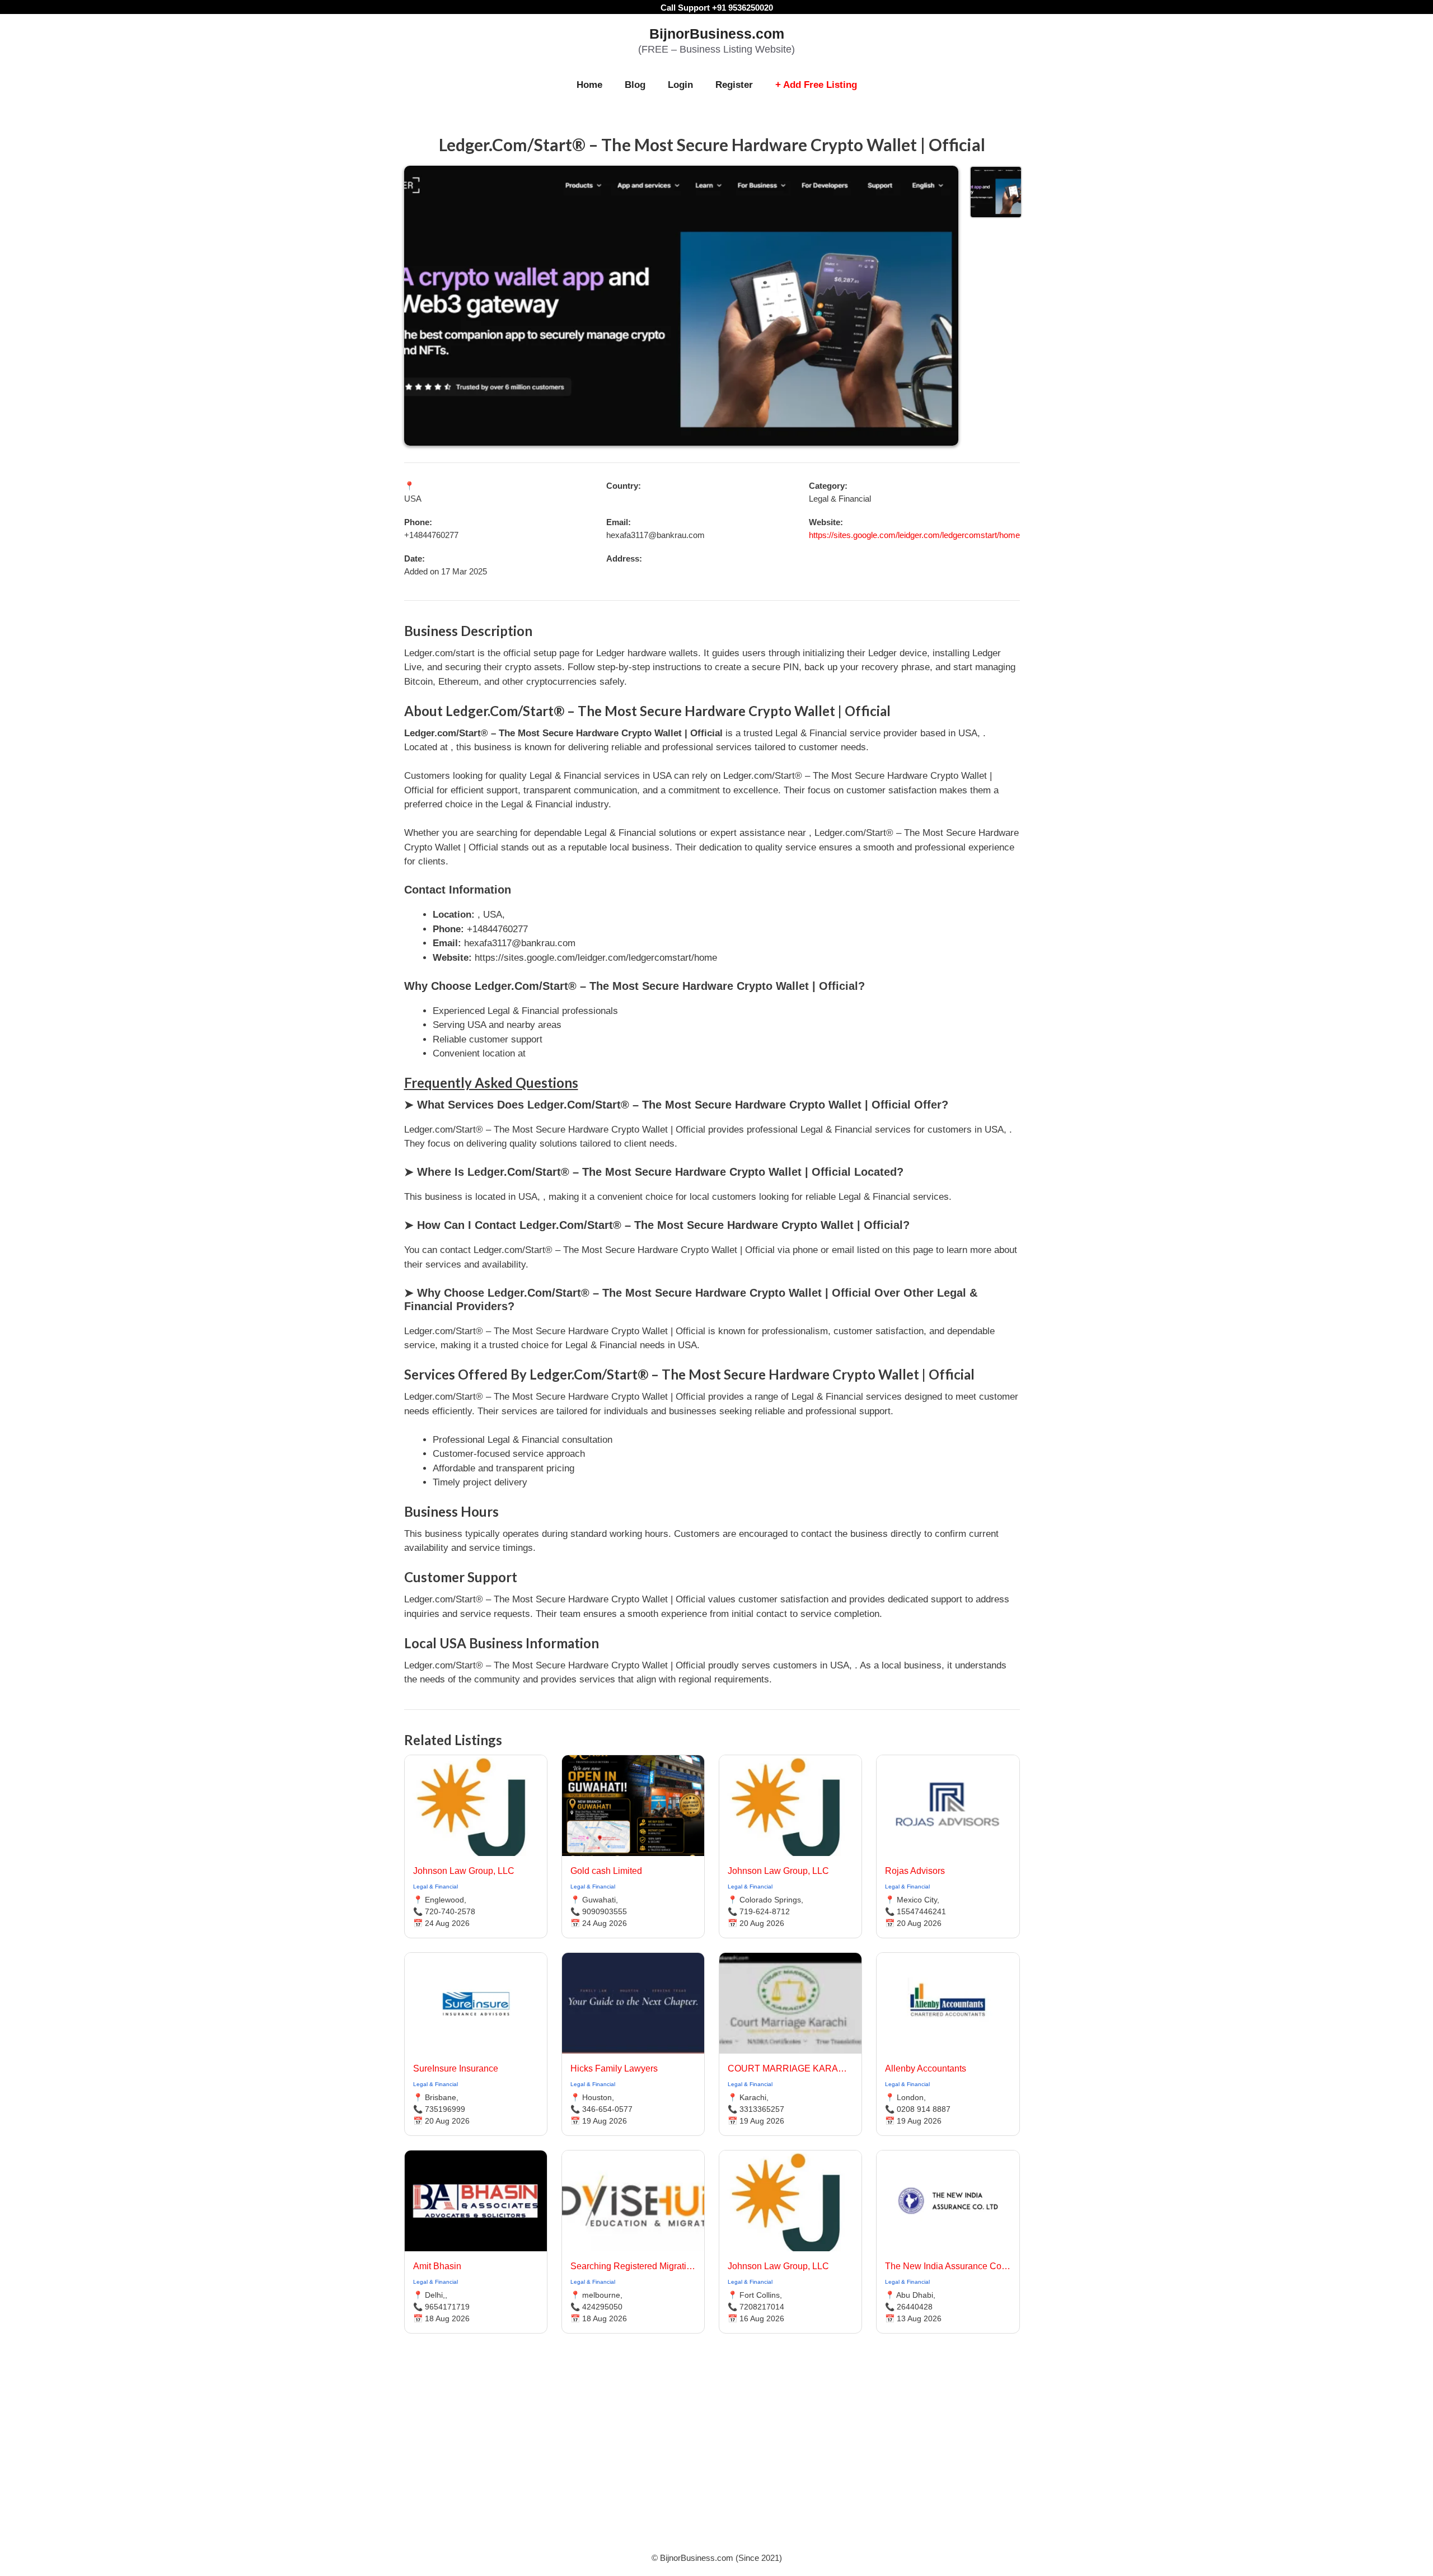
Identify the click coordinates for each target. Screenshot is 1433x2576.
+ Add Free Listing (816, 85)
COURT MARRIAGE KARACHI (790, 2068)
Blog (635, 85)
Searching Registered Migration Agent (633, 2266)
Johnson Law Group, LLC (464, 1871)
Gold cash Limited (606, 1871)
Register (734, 85)
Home (589, 85)
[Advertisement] (716, 2457)
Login (680, 85)
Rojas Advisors (915, 1871)
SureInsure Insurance (456, 2068)
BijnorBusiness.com (717, 34)
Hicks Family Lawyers (614, 2068)
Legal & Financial (435, 1887)
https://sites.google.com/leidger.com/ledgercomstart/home (914, 535)
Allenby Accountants (926, 2068)
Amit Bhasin (437, 2266)
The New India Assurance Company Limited (948, 2266)
